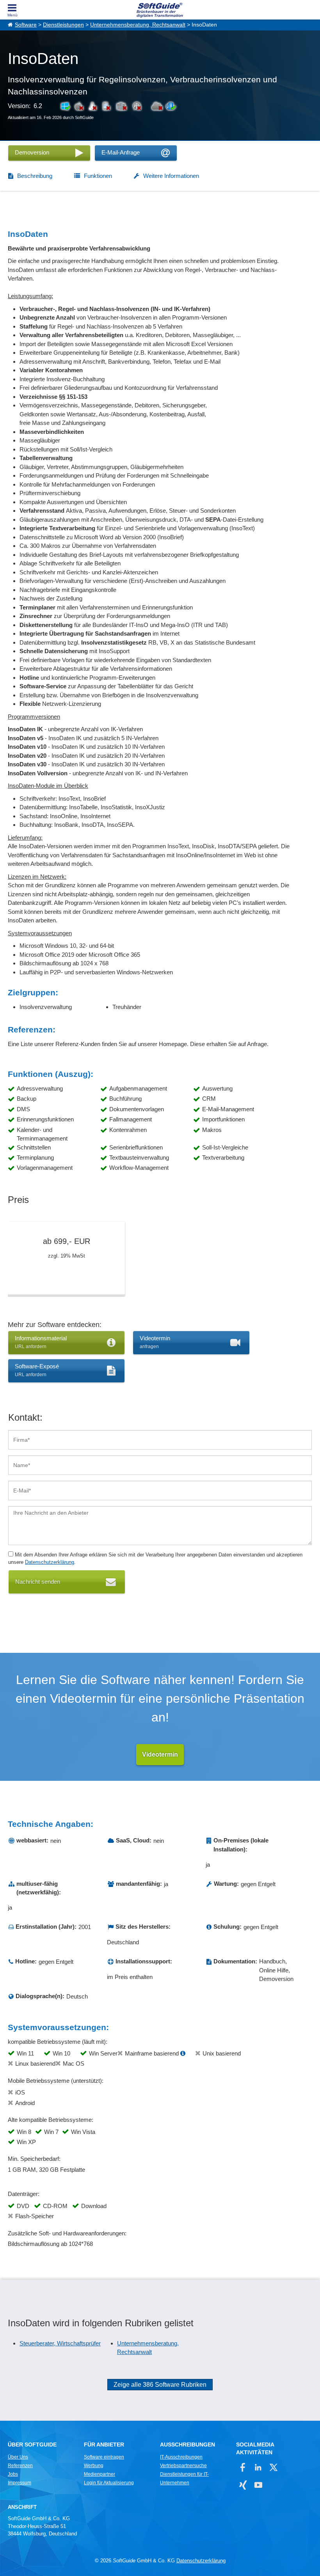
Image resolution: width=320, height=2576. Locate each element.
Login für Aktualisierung (109, 2483)
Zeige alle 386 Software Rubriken (160, 2385)
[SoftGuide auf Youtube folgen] (258, 2485)
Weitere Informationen (171, 176)
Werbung (94, 2466)
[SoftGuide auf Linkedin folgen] (258, 2467)
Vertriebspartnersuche (183, 2466)
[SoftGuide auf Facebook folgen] (243, 2467)
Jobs (13, 2474)
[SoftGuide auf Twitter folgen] (273, 2467)
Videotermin (160, 1754)
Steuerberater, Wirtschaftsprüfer (60, 2343)
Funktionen (98, 176)
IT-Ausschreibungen (181, 2457)
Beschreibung (35, 176)
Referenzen (20, 2466)
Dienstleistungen (63, 25)
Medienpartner (100, 2474)
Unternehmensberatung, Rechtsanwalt (138, 25)
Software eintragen (104, 2457)
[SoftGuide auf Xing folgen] (243, 2485)
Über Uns (18, 2457)
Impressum (20, 2483)
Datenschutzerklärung (50, 1562)
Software (26, 25)
